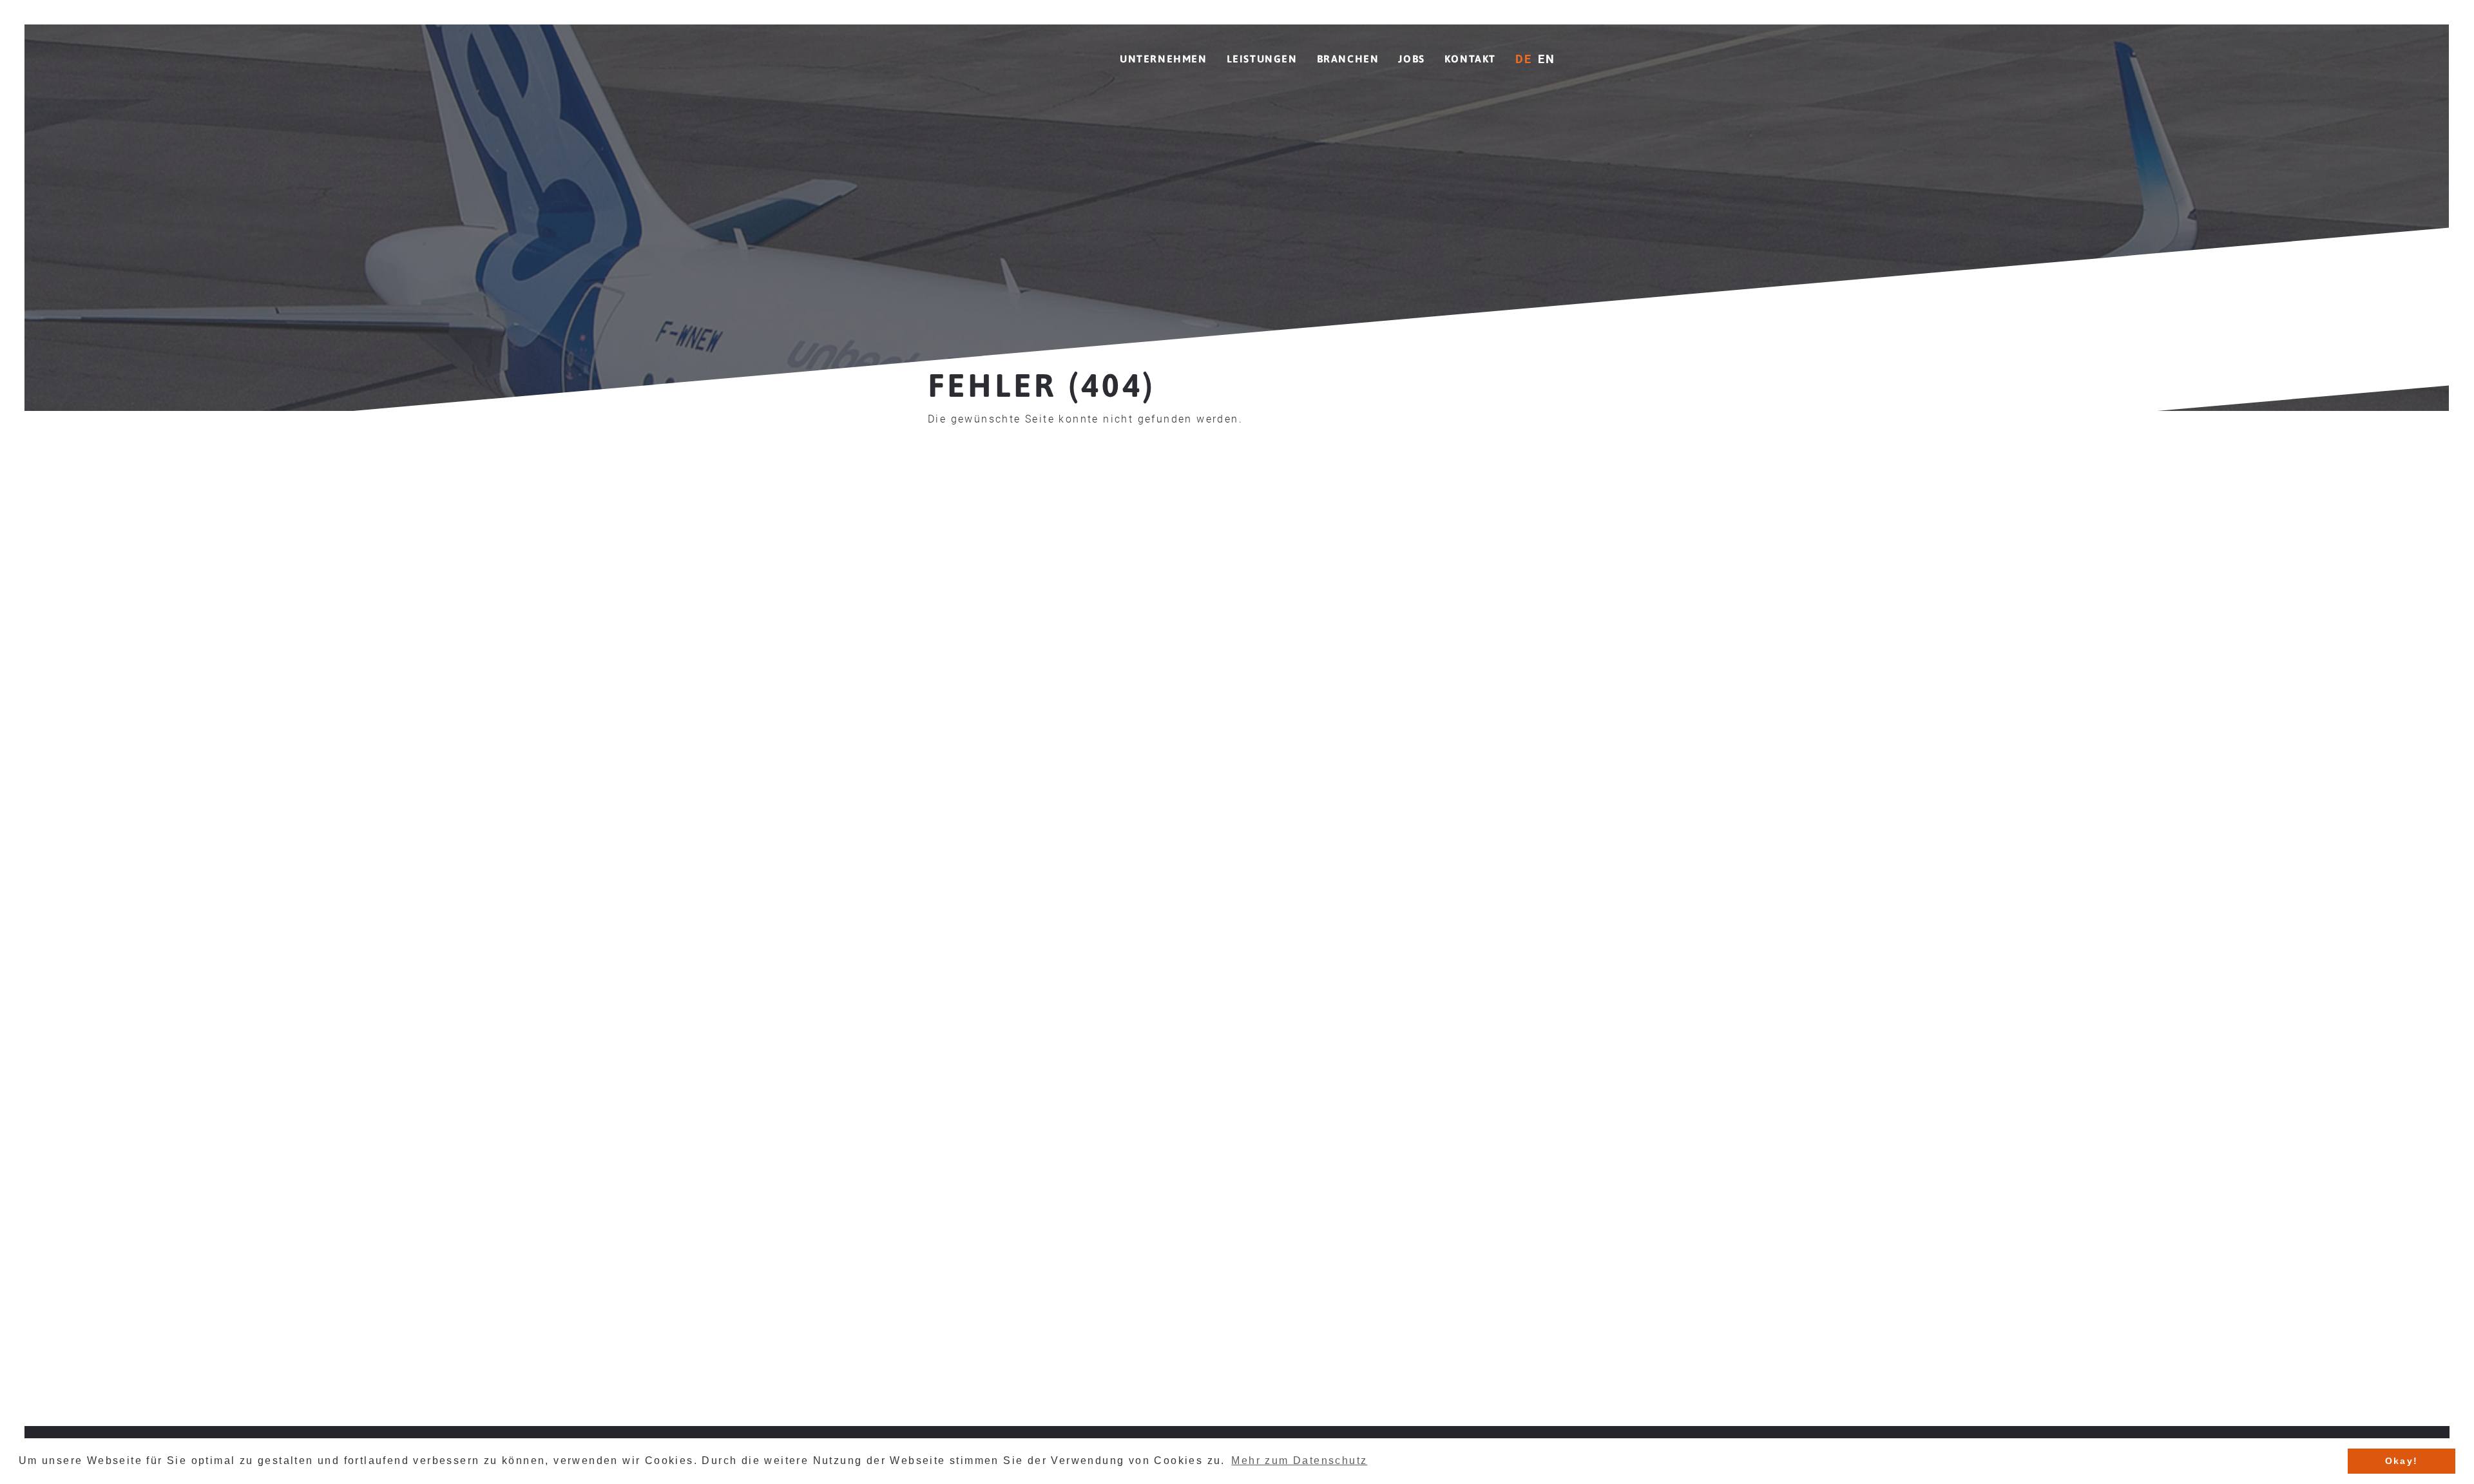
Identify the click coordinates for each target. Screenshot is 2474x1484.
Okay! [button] (2402, 1461)
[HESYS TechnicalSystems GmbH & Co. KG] (1002, 50)
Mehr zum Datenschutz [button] (1299, 1460)
